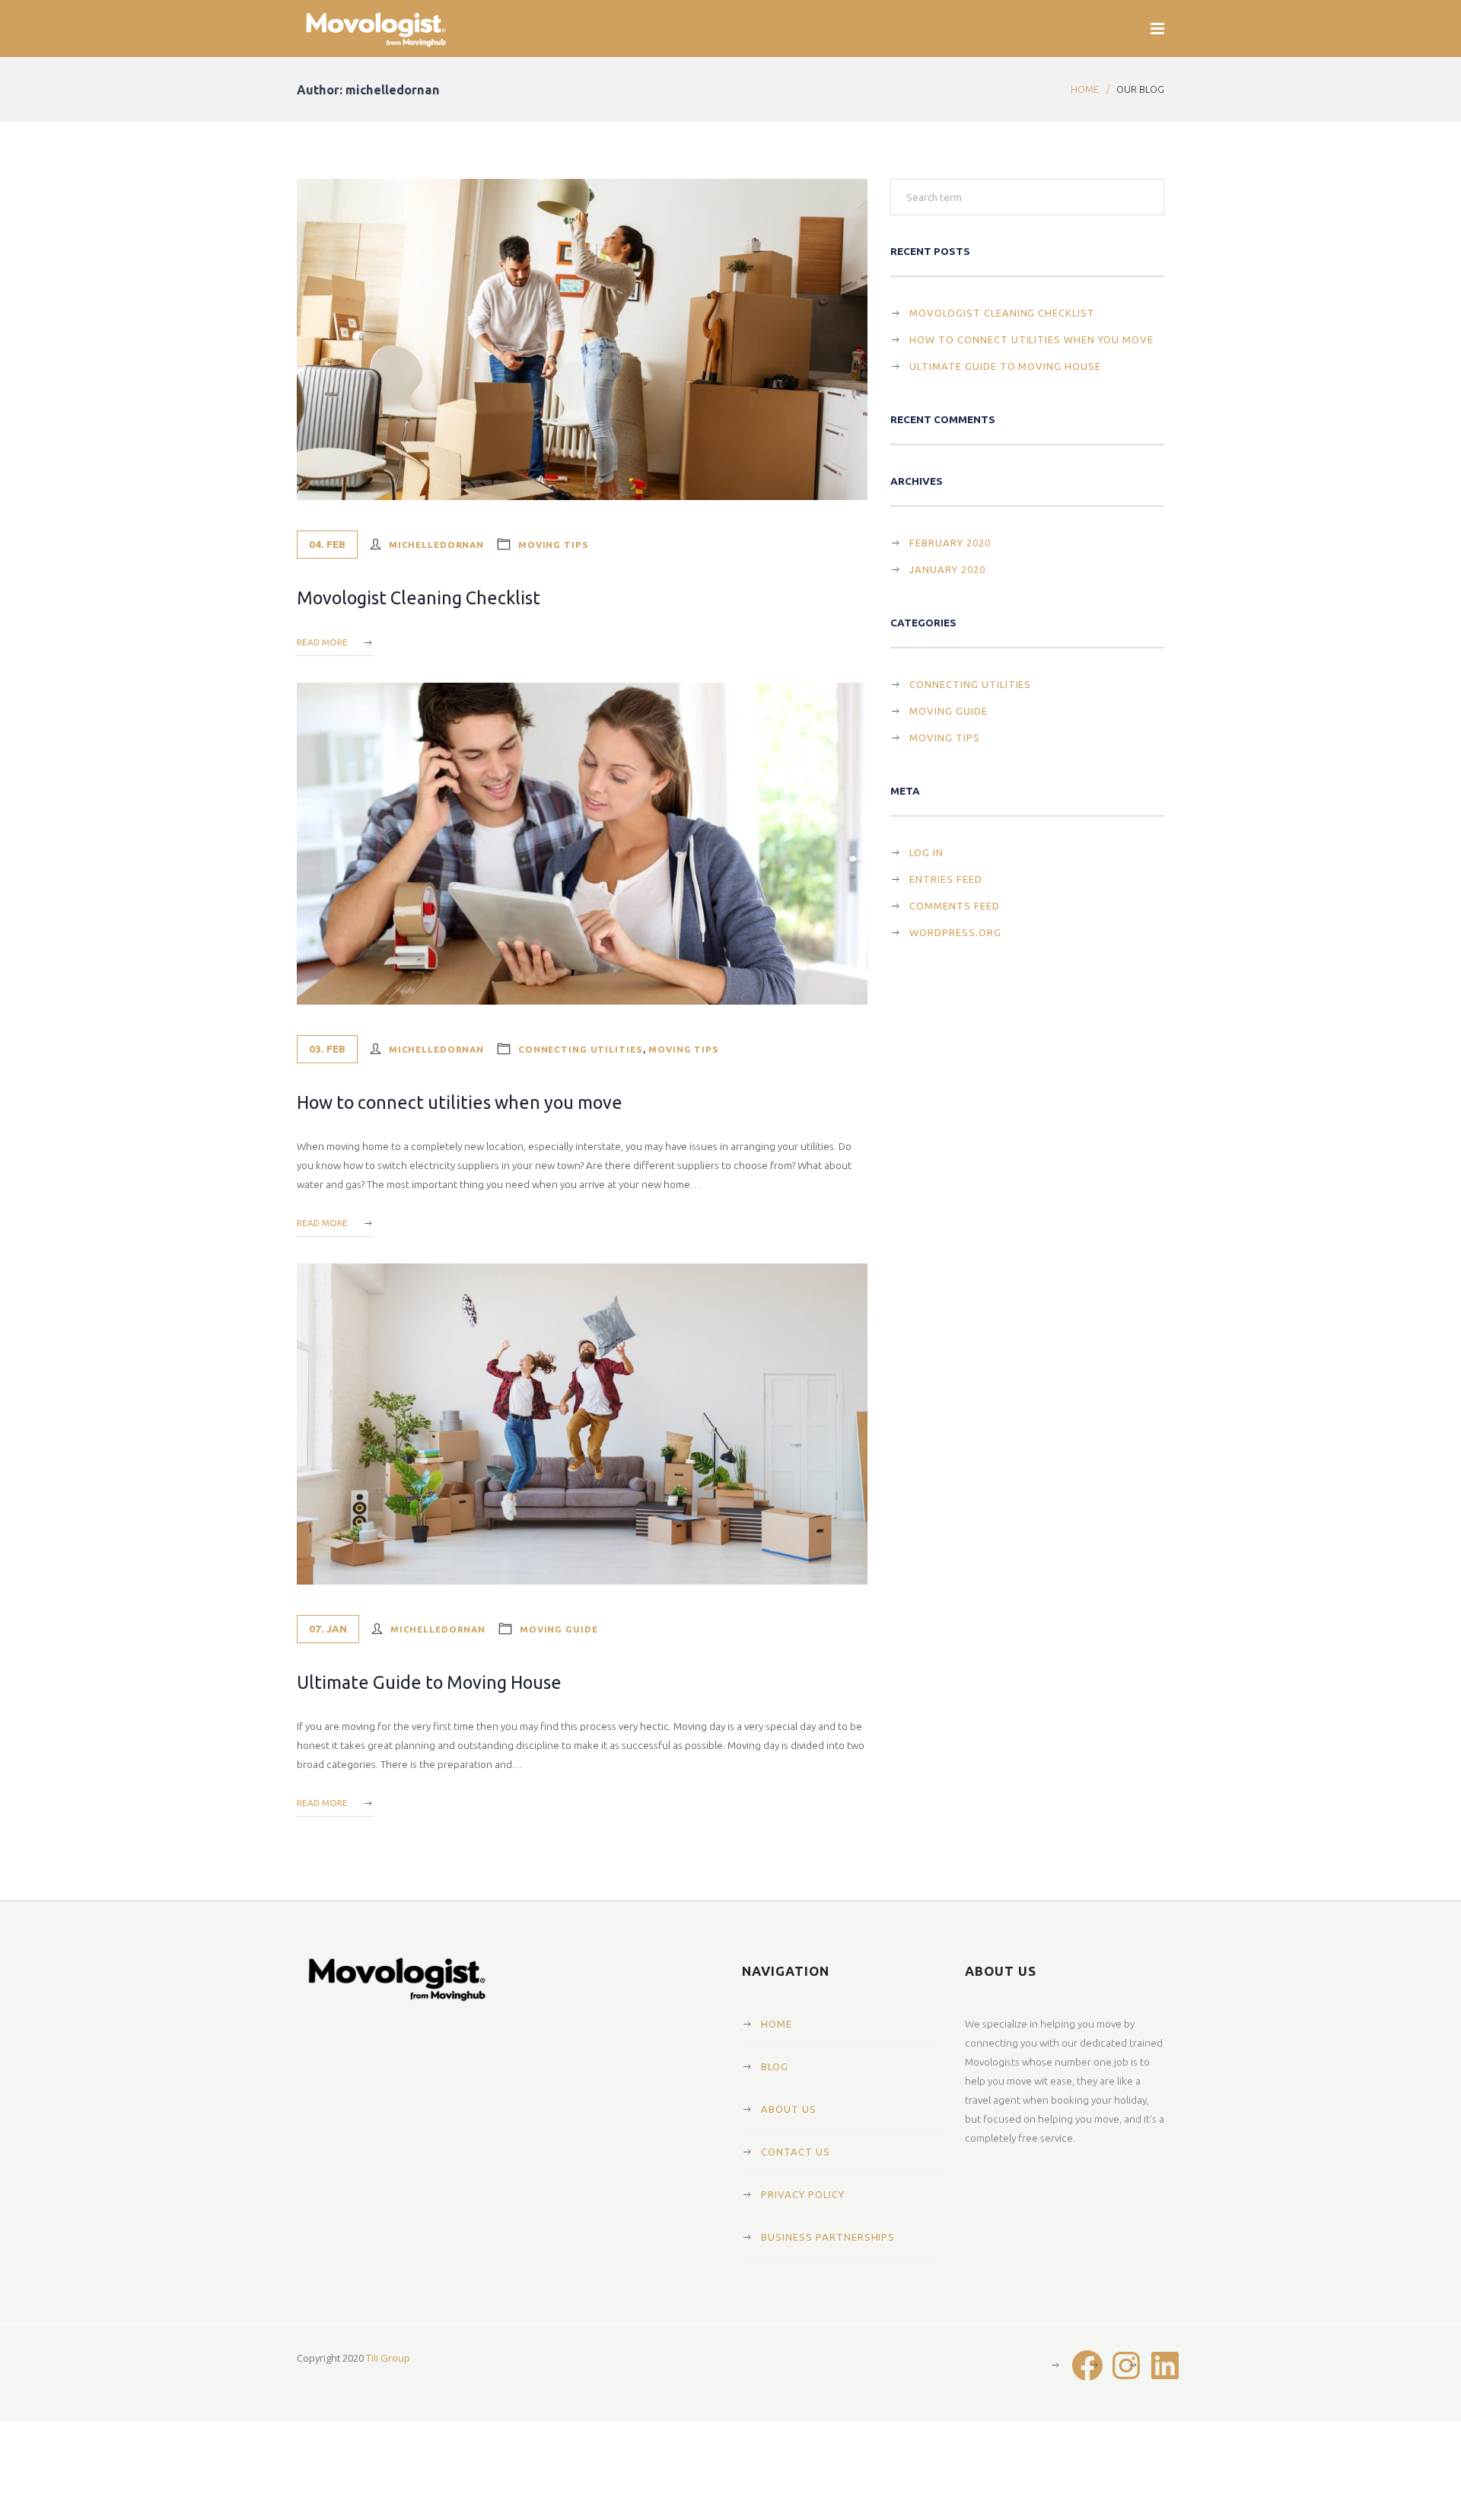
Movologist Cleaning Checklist (419, 597)
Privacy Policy (803, 2194)
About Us (789, 2109)
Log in (926, 852)
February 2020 (950, 543)
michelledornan (436, 545)
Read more (322, 642)
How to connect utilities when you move (460, 1102)
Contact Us (796, 2152)
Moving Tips (554, 545)
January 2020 (947, 569)
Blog (775, 2066)
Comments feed (955, 906)
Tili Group (388, 2358)
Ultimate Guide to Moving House (429, 1682)
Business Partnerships (828, 2237)
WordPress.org (955, 932)
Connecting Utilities (581, 1049)
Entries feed (946, 879)
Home (1085, 89)
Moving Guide (559, 1629)
